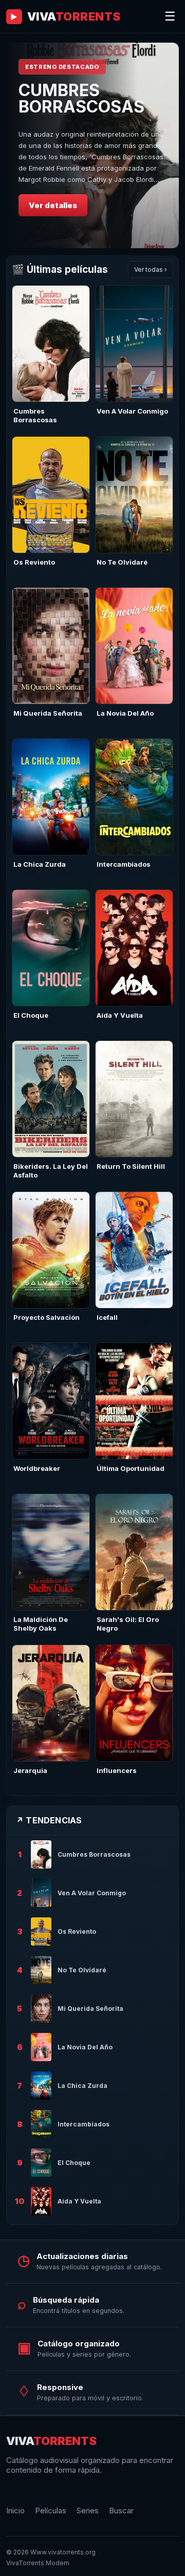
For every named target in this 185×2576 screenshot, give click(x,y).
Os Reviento (34, 562)
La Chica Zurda (40, 864)
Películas (51, 2510)
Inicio (15, 2510)
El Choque (31, 1015)
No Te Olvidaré (122, 562)
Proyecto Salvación (47, 1317)
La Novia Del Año (125, 713)
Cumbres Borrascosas (35, 415)
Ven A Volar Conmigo (132, 411)
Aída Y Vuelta (120, 1015)
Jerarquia (30, 1770)
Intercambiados (124, 864)
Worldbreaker (37, 1468)
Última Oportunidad (131, 1468)
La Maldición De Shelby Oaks (41, 1624)
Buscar (121, 2510)
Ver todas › (151, 269)
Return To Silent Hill (131, 1166)
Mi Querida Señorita (48, 713)
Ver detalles (53, 205)
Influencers (117, 1770)
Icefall (107, 1317)
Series (88, 2510)
